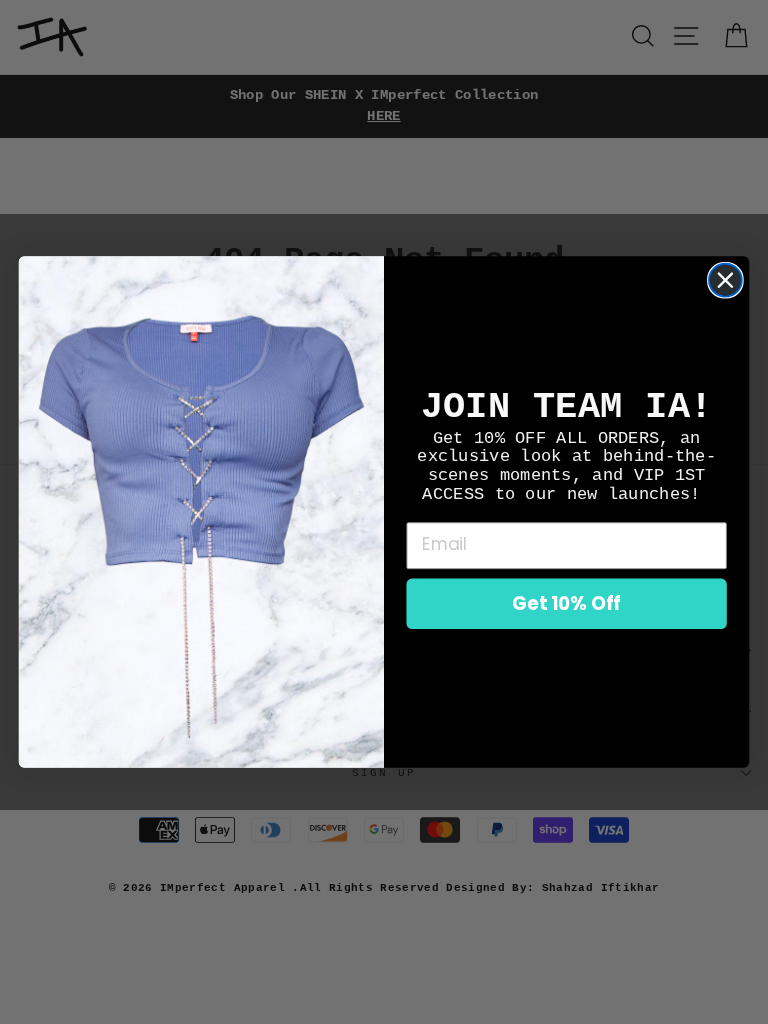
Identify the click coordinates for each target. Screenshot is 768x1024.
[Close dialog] (725, 280)
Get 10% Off (566, 603)
